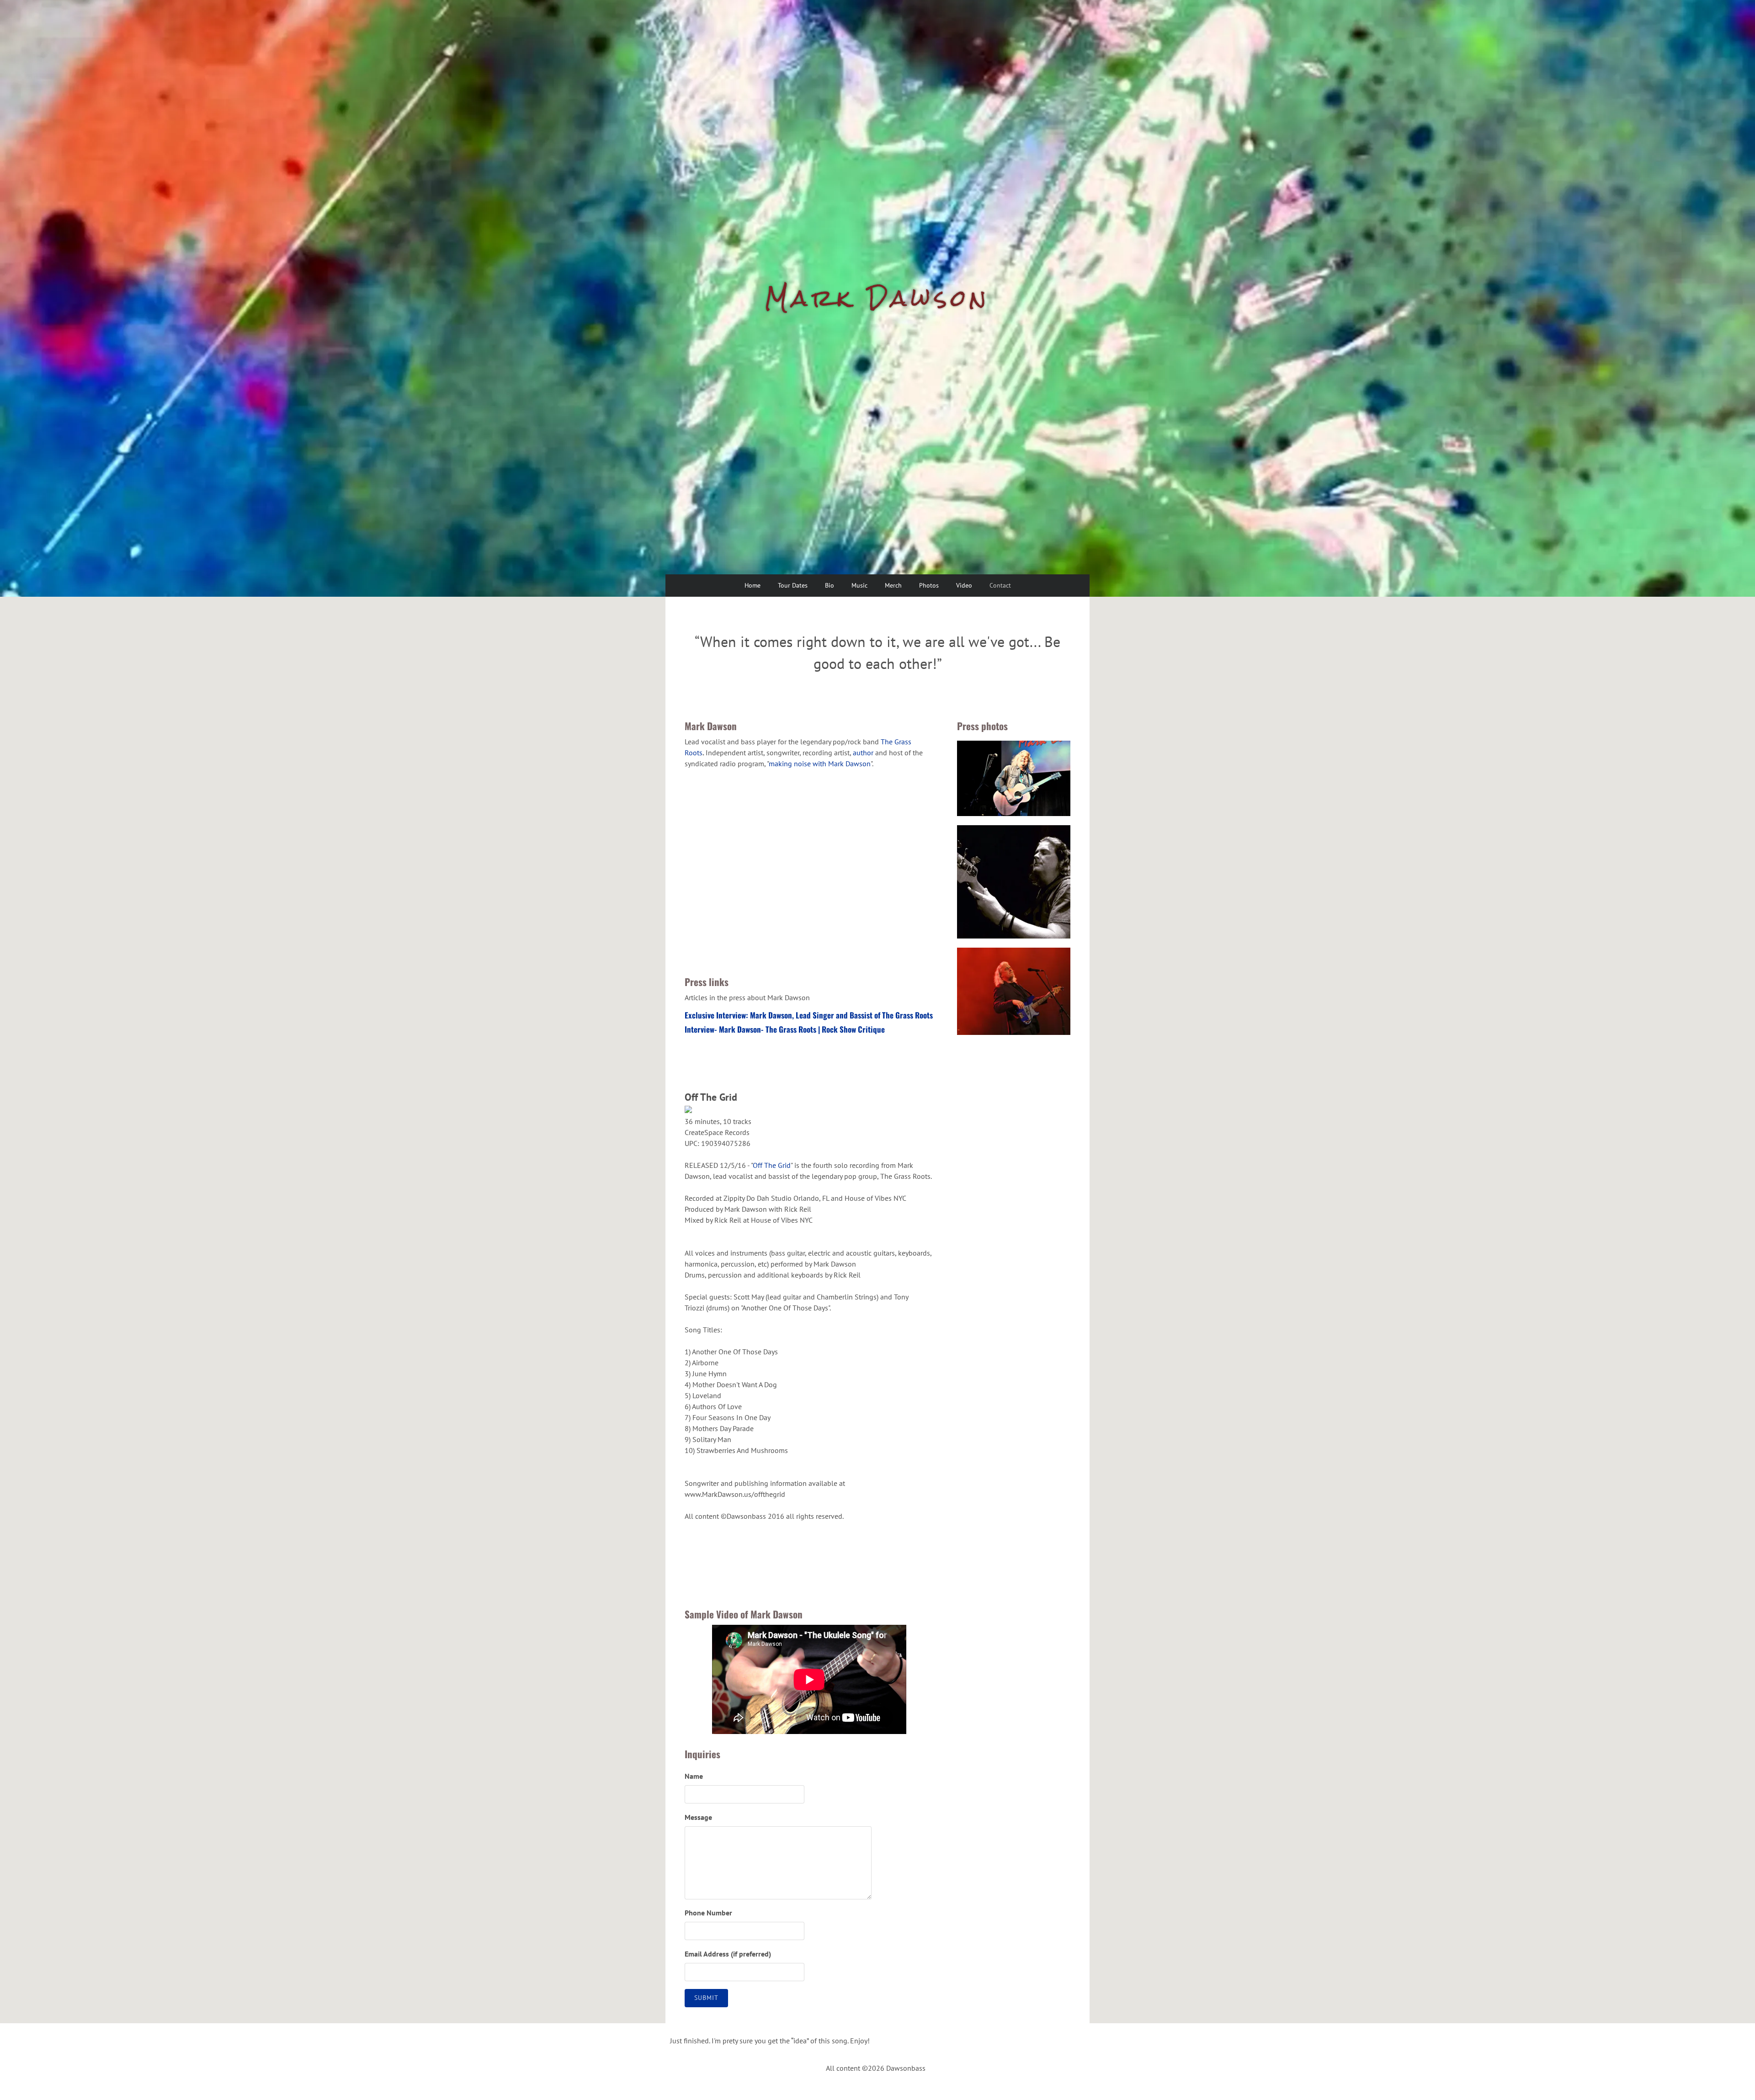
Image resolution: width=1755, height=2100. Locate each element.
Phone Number (708, 1913)
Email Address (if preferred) (728, 1954)
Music (859, 585)
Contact (1000, 585)
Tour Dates (793, 585)
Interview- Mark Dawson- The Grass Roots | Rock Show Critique (785, 1029)
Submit (706, 1998)
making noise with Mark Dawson (820, 764)
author (863, 753)
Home (753, 585)
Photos (929, 585)
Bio (830, 585)
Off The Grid (772, 1165)
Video (964, 585)
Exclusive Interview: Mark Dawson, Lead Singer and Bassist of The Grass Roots (809, 1015)
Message (698, 1817)
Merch (893, 585)
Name (694, 1776)
